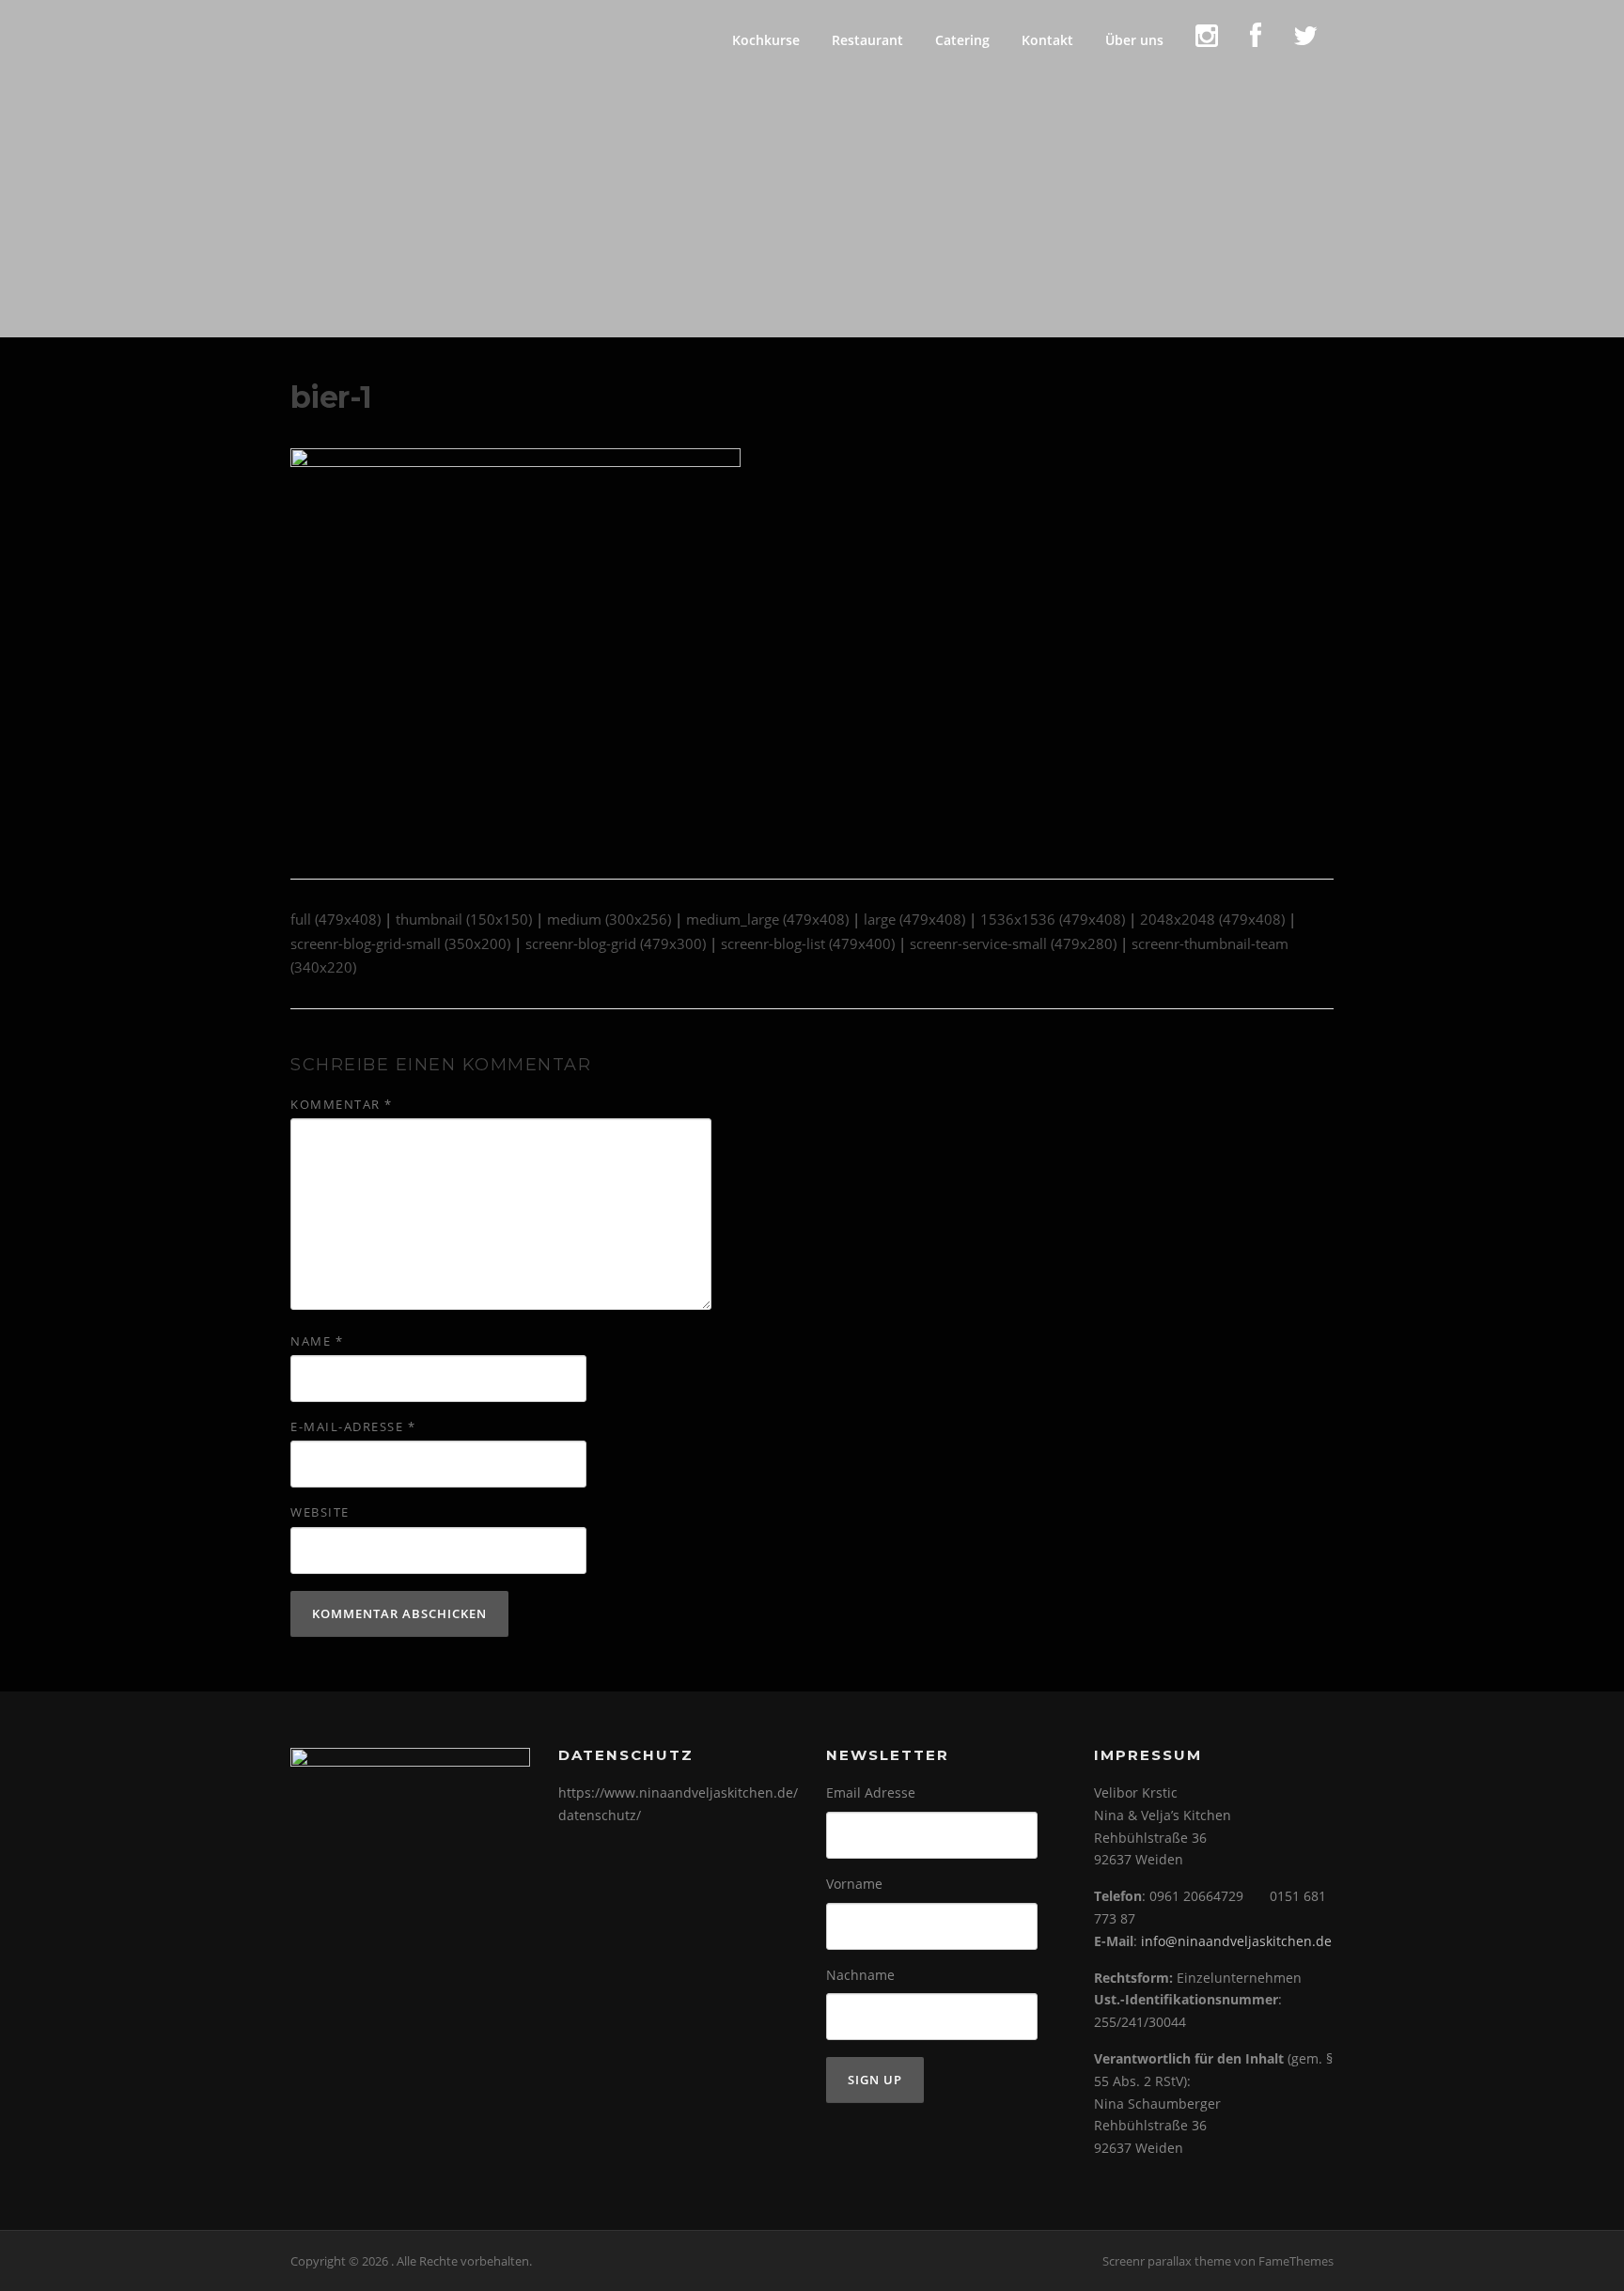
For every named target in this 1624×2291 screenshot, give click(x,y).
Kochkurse (766, 40)
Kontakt (1047, 40)
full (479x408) (336, 919)
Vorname (854, 1884)
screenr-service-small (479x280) (1013, 943)
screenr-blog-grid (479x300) (616, 943)
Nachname (860, 1975)
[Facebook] (1256, 40)
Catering (962, 40)
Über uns (1134, 40)
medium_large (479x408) (767, 919)
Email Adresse (871, 1792)
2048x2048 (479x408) (1212, 919)
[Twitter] (1305, 40)
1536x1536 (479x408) (1053, 919)
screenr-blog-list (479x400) (808, 943)
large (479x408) (914, 919)
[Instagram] (1207, 40)
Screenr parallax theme (1167, 2261)
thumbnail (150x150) (464, 919)
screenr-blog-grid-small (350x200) (400, 943)
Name (317, 1341)
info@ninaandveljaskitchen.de (1236, 1941)
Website (320, 1512)
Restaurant (867, 40)
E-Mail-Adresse (353, 1426)
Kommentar (342, 1104)
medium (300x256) (609, 919)
